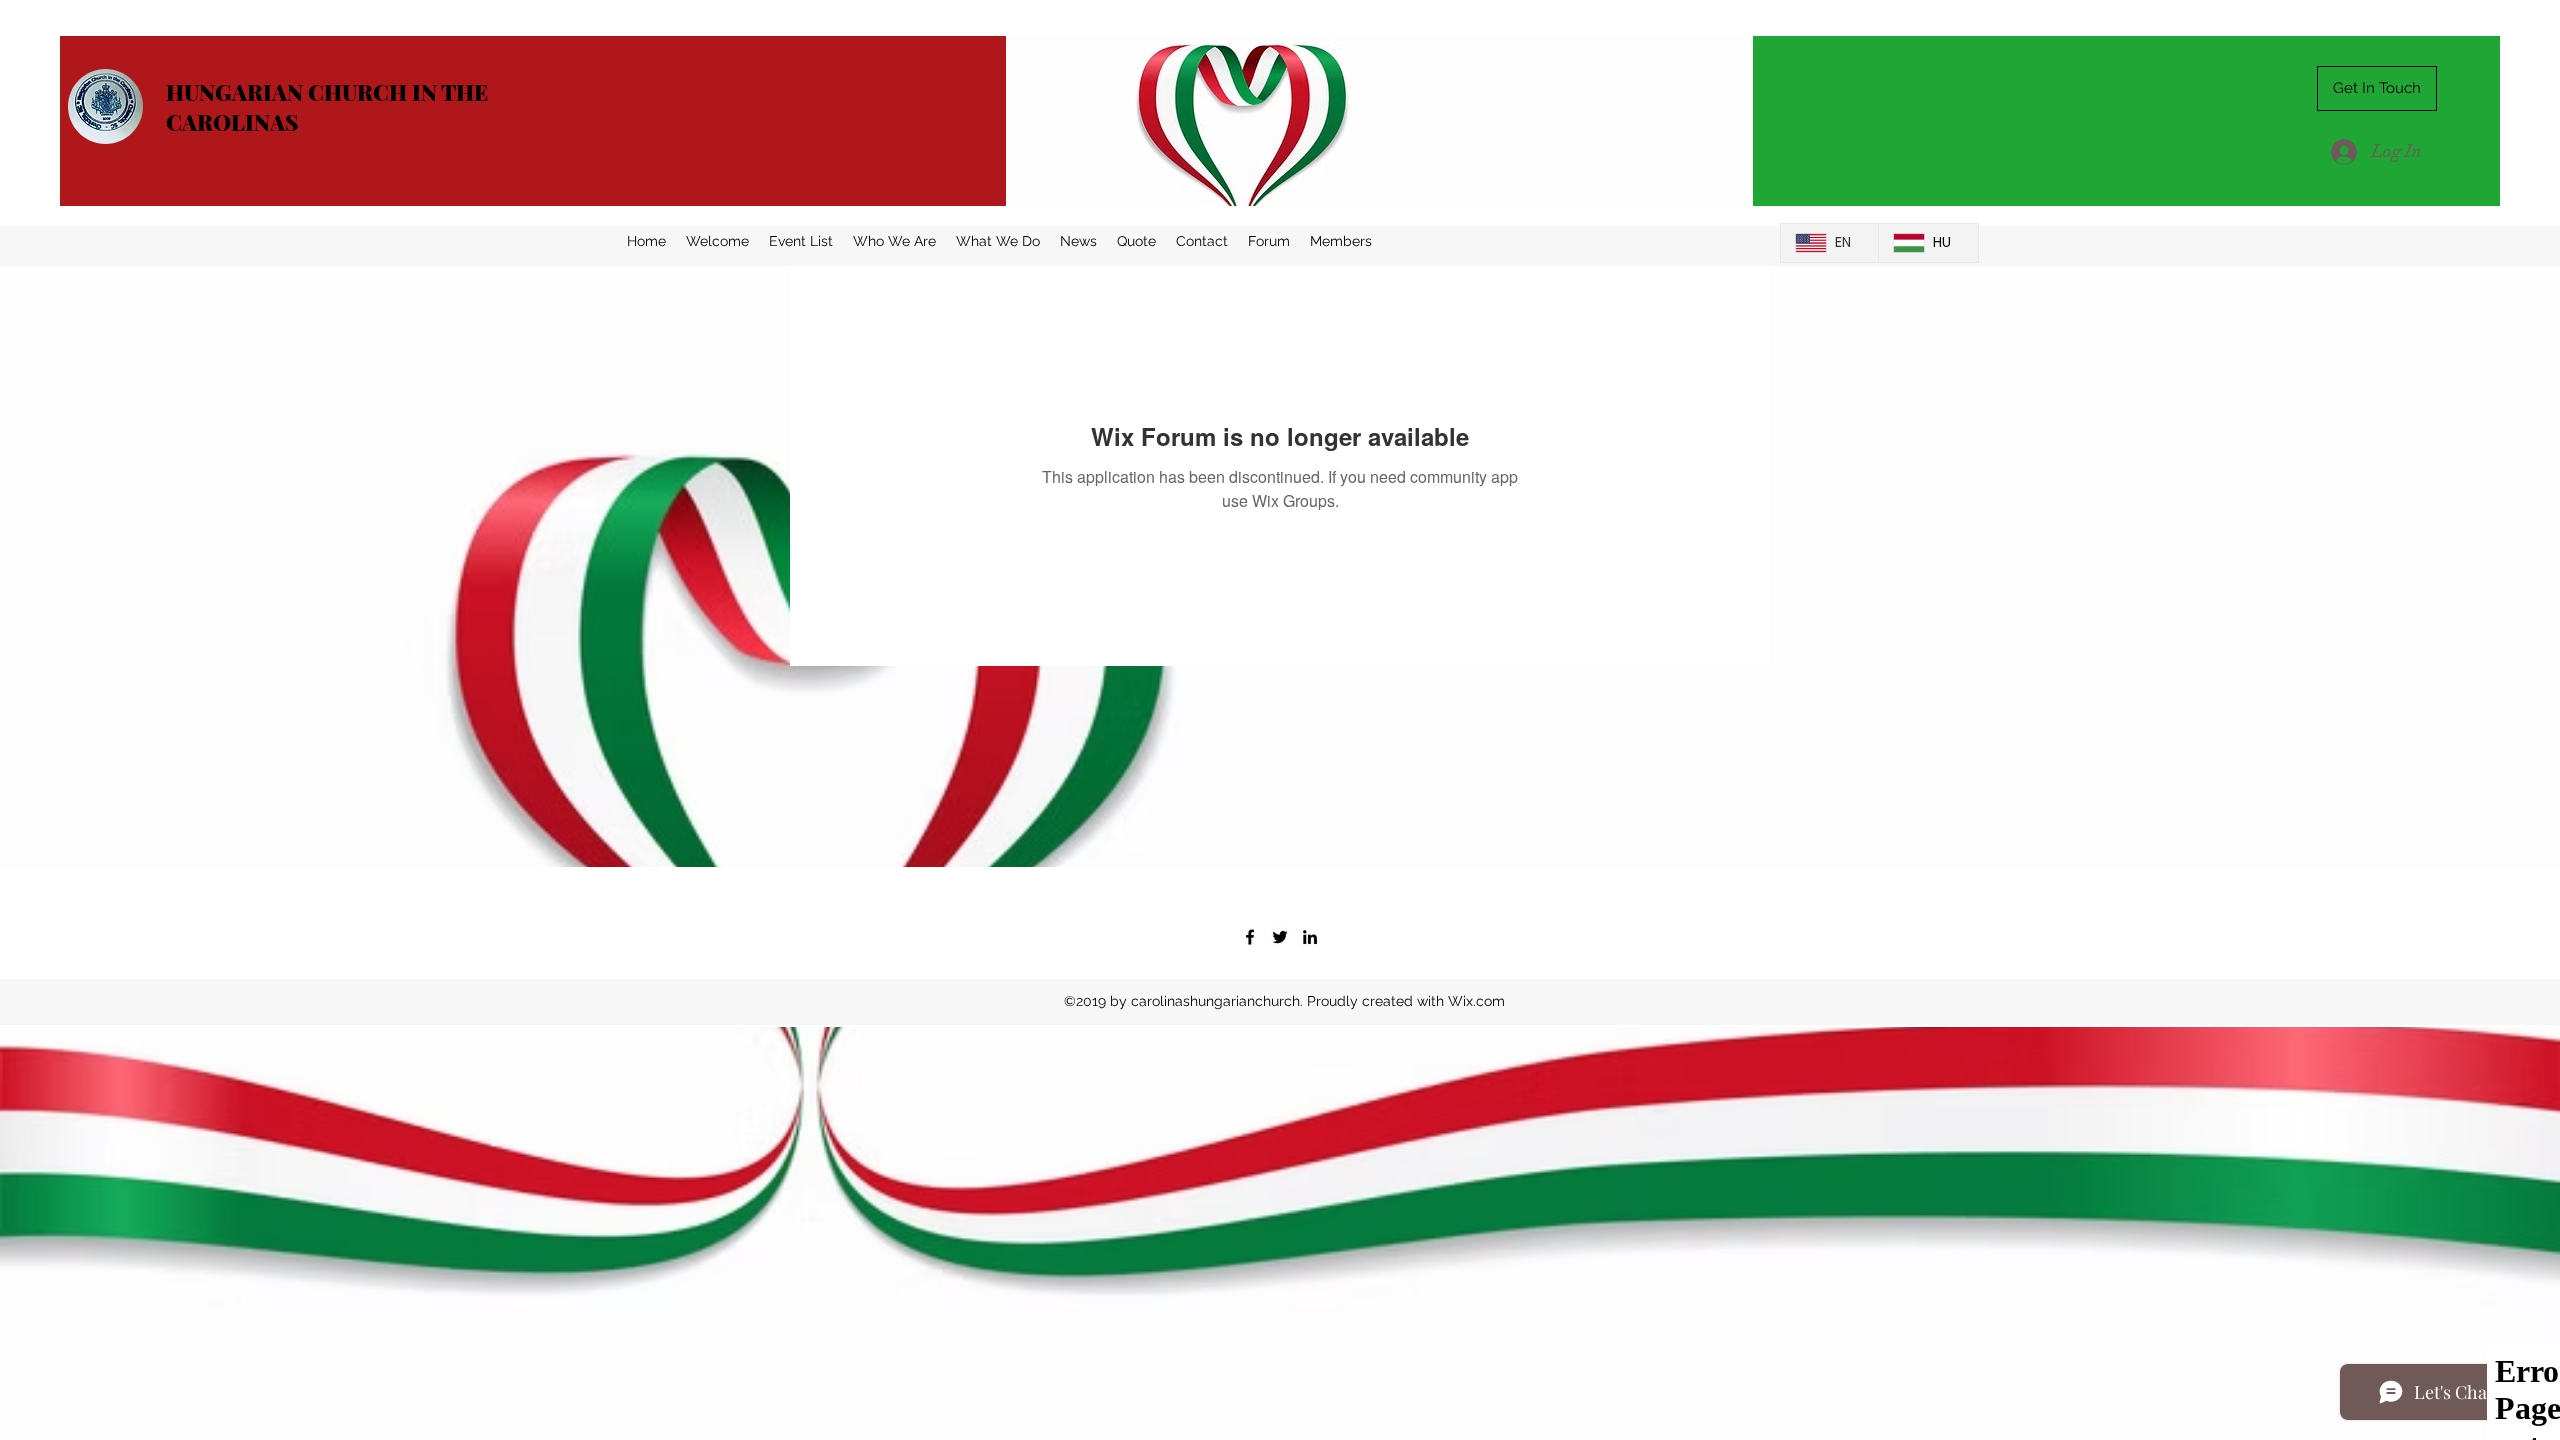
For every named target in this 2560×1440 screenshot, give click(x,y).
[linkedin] (1310, 937)
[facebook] (1250, 937)
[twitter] (1280, 937)
